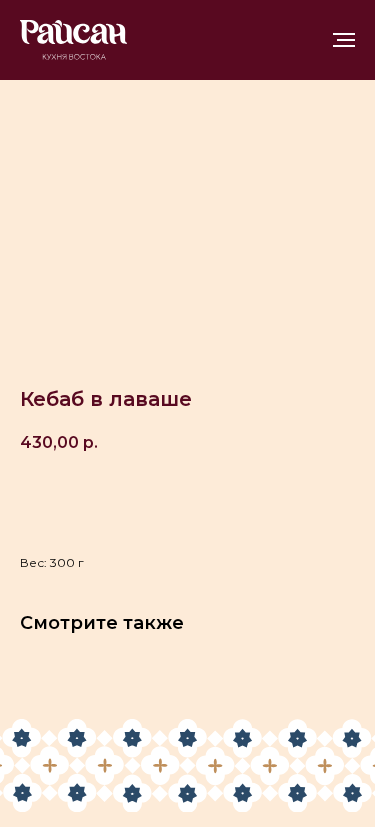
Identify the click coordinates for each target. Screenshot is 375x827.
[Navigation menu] (344, 40)
